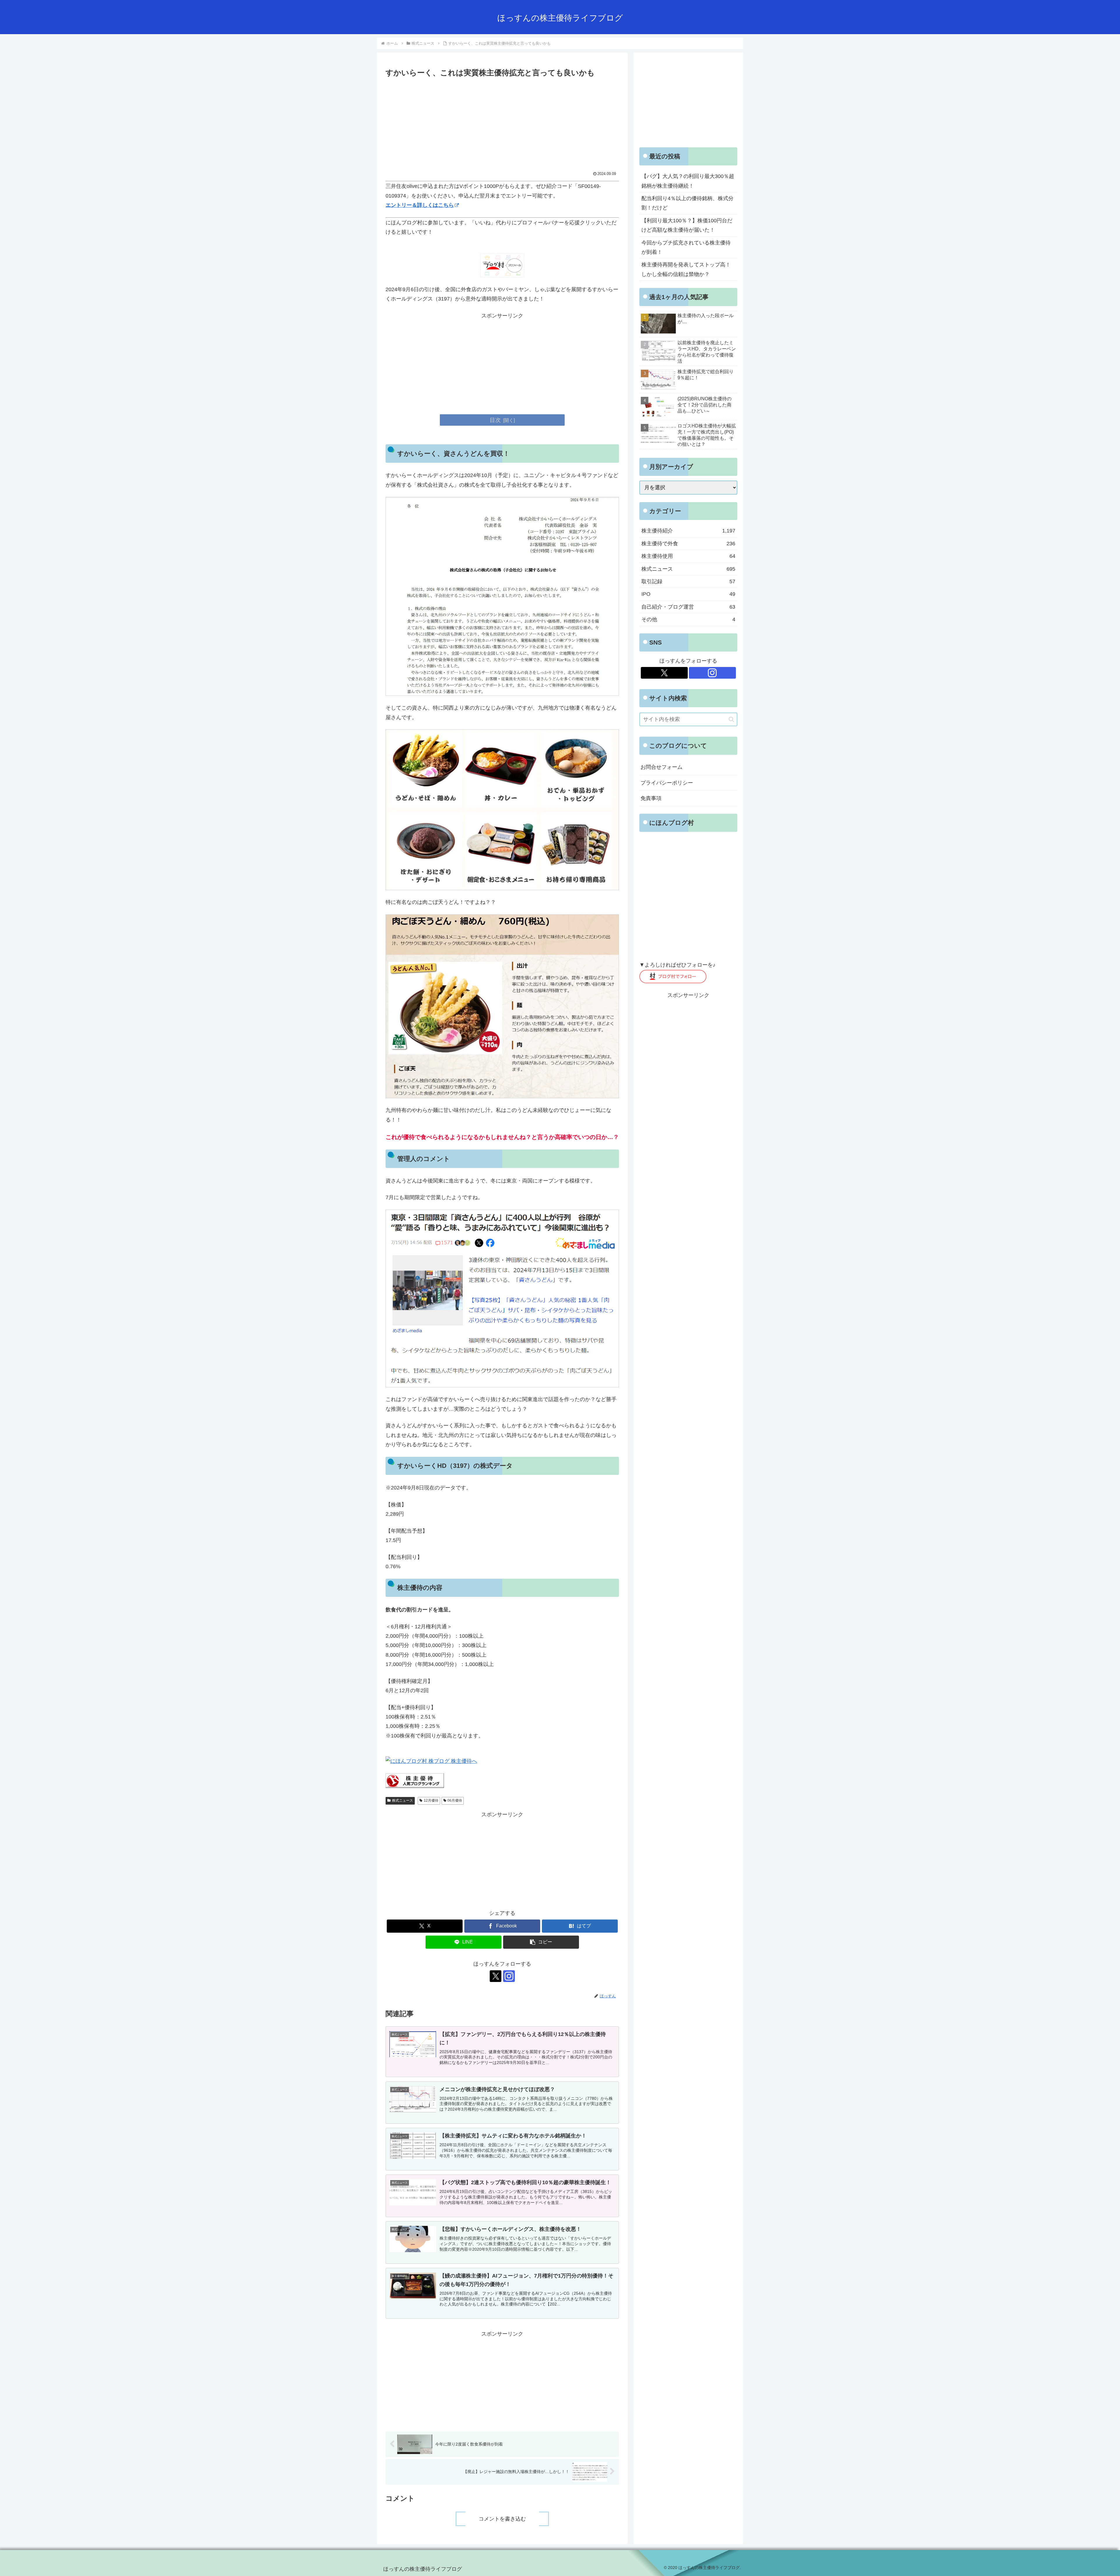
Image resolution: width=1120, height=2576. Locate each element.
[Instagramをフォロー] (509, 1976)
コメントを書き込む (502, 2519)
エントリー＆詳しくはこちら (420, 205)
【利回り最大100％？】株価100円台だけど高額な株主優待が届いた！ (687, 225)
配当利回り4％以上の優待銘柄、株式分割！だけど (687, 203)
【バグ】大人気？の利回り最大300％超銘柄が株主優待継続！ (688, 181)
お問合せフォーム (661, 767)
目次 (495, 420)
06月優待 (455, 1800)
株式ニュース (402, 1800)
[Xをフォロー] (496, 1976)
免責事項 (651, 798)
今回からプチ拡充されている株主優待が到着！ (686, 247)
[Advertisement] (502, 123)
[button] (541, 1942)
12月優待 (431, 1800)
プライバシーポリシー (667, 783)
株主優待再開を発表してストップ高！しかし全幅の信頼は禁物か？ (686, 269)
